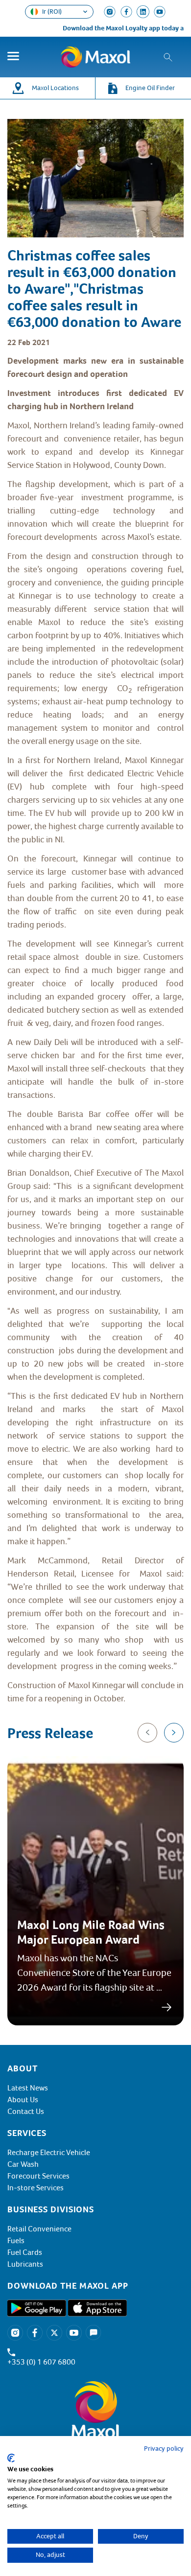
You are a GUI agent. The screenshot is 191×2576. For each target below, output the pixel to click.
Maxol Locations (55, 88)
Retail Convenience (39, 2229)
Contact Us (26, 2112)
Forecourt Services (38, 2176)
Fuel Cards (25, 2252)
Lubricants (25, 2264)
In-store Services (36, 2188)
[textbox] (95, 1030)
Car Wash (23, 2164)
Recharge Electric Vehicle (49, 2153)
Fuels (16, 2241)
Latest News (28, 2088)
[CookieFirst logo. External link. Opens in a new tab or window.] (11, 2458)
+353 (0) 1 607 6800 (41, 2362)
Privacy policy (164, 2448)
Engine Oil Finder (150, 88)
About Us (23, 2100)
